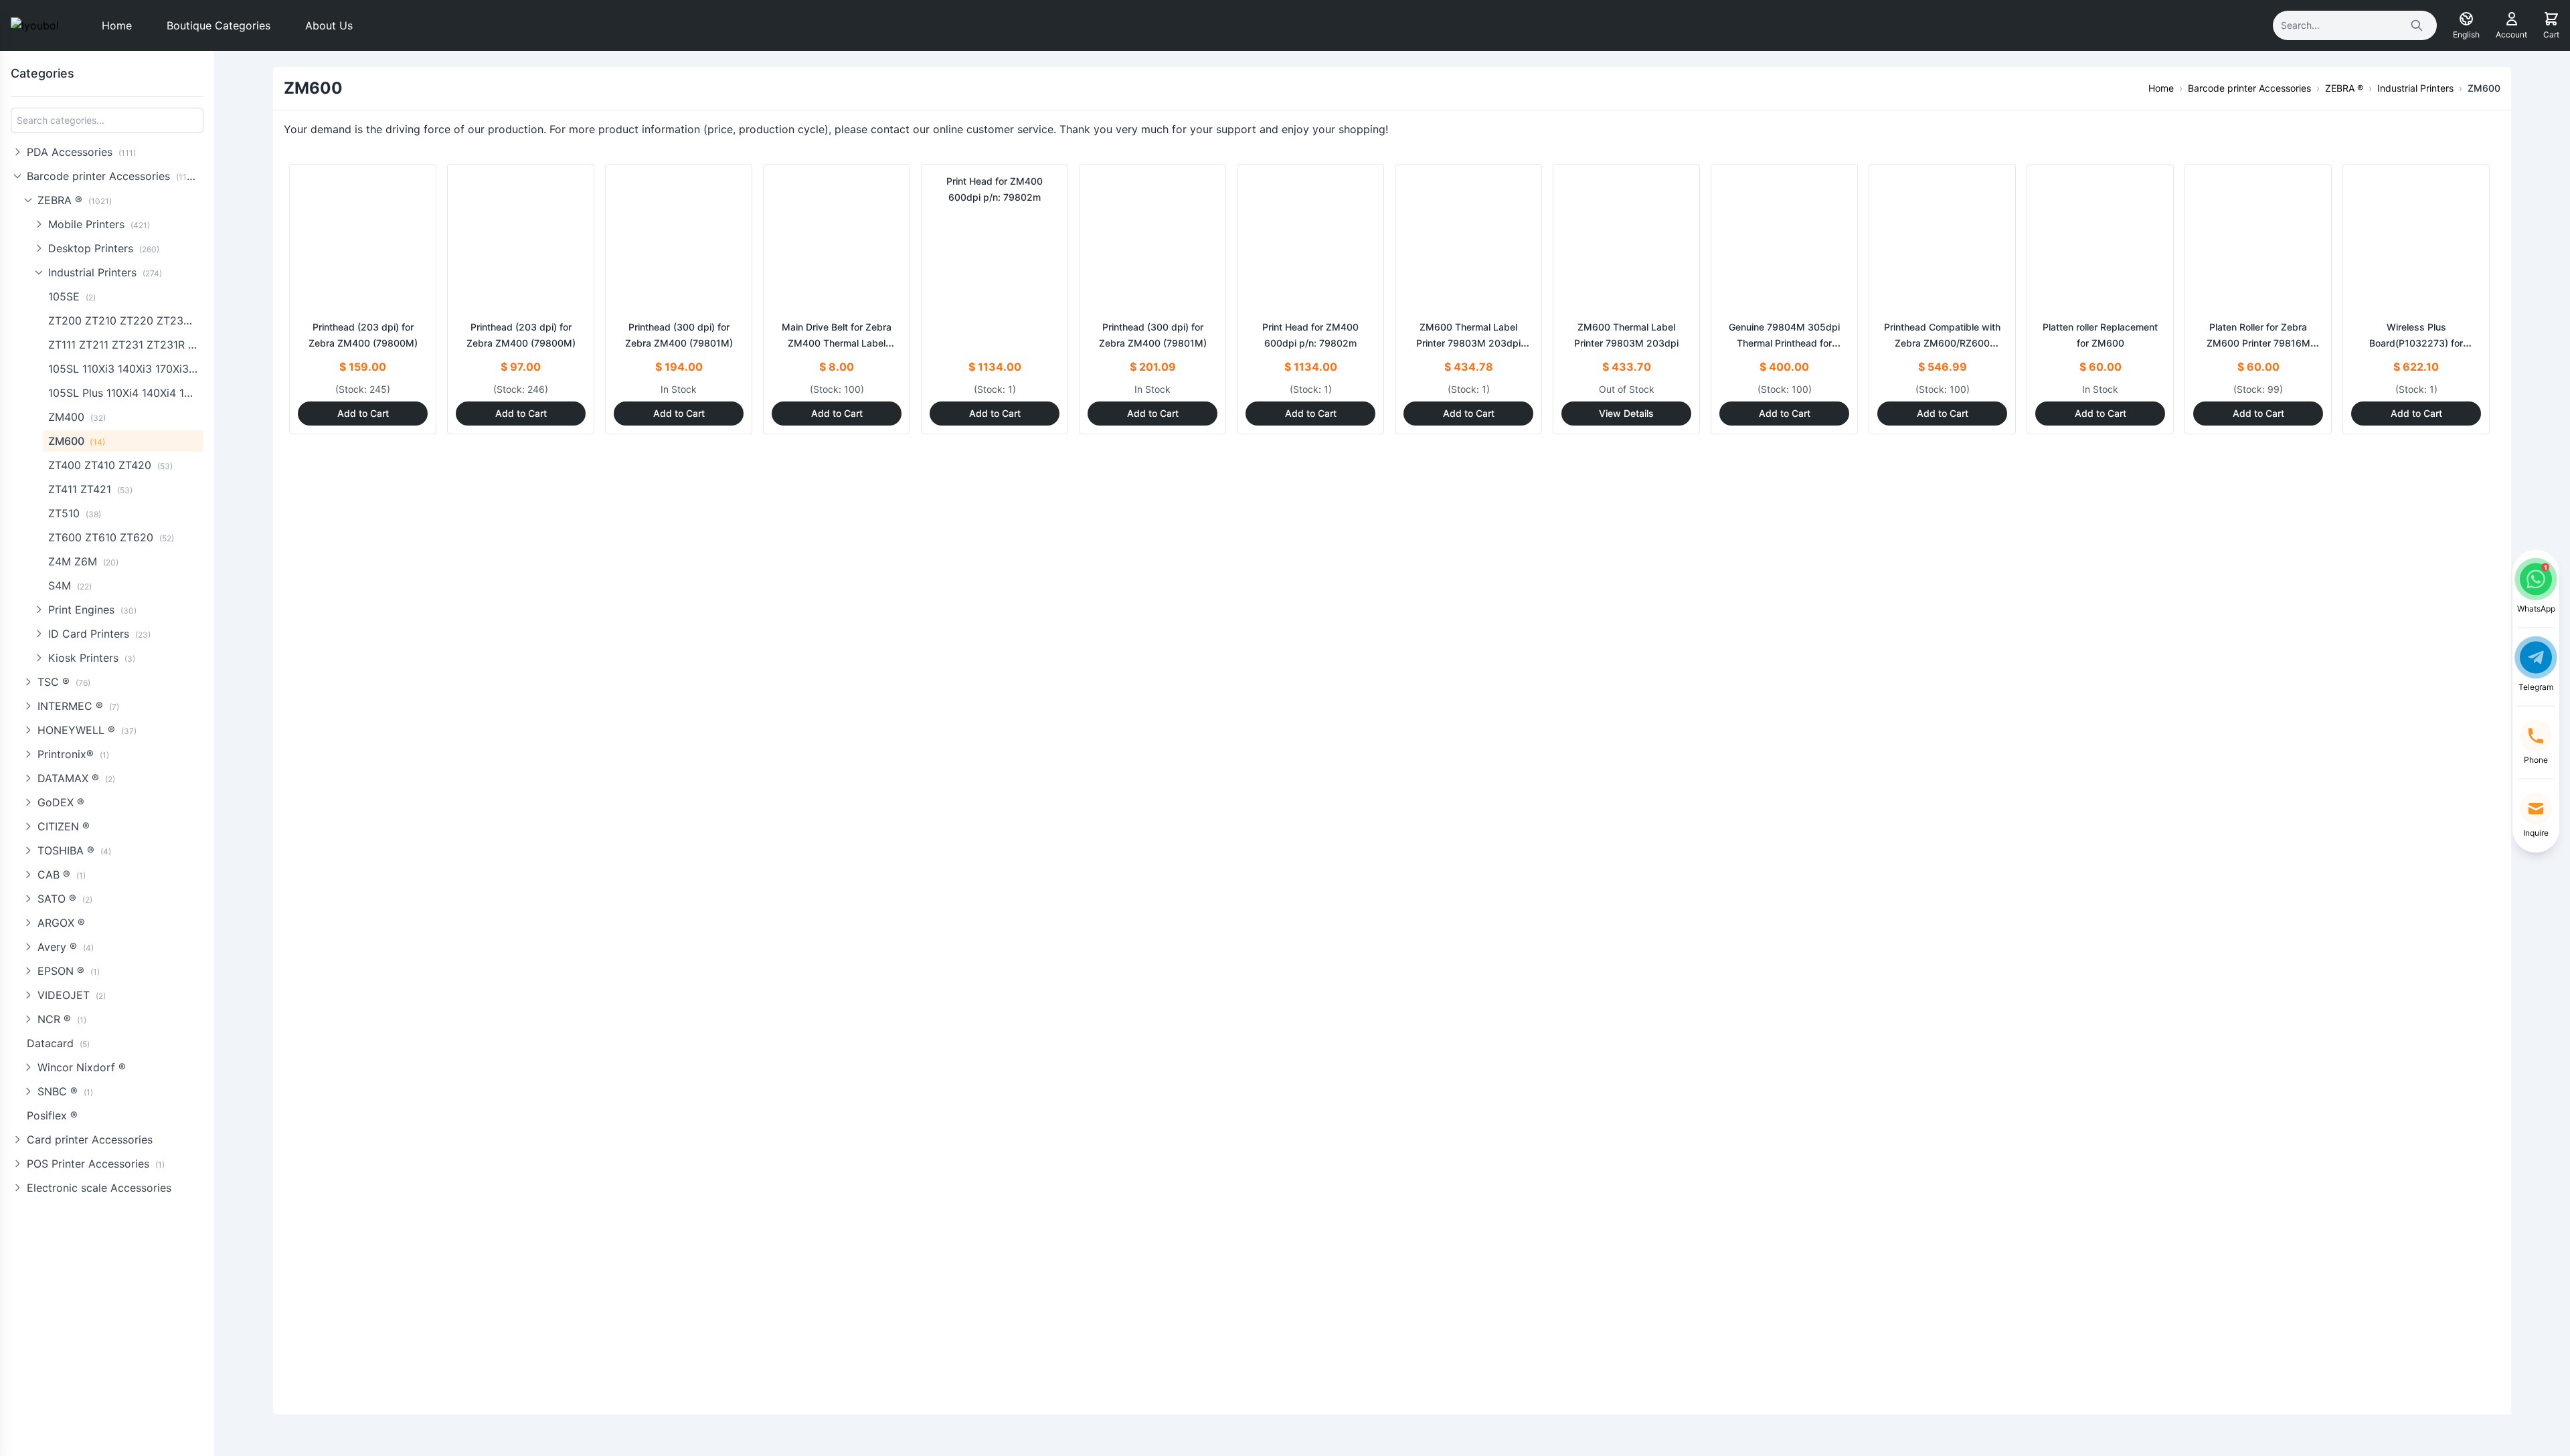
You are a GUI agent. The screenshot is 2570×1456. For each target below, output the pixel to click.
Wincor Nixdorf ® (82, 1067)
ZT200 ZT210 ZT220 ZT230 (126, 321)
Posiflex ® (52, 1115)
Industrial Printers (105, 272)
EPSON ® (69, 971)
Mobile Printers (99, 224)
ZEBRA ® (75, 200)
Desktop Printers (104, 248)
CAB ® (62, 875)
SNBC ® (65, 1091)
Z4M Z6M (83, 561)
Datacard (58, 1043)
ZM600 (77, 441)
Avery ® (66, 947)
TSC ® (64, 682)
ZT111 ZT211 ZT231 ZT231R (126, 345)
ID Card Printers (99, 634)
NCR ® (62, 1019)
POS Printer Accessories (96, 1164)
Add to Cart (363, 413)
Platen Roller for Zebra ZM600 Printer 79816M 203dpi (2258, 343)
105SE (72, 296)
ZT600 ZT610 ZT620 (111, 537)
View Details (1626, 413)
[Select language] (2466, 19)
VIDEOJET (72, 995)
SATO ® (65, 899)
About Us (329, 25)
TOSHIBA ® (74, 850)
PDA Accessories (81, 152)
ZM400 (77, 417)
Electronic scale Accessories (99, 1188)
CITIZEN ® (64, 826)
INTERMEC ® (78, 706)
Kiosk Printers (92, 658)
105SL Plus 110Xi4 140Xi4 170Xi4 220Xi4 (126, 393)
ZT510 (75, 513)
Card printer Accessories (90, 1140)
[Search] (2417, 25)
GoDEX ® (61, 802)
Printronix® (73, 754)
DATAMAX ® (76, 778)
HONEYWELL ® (87, 730)
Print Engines (92, 610)
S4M (70, 585)
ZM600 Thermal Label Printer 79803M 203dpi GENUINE (1468, 343)
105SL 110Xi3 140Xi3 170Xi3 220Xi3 (126, 369)
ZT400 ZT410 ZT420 (110, 465)
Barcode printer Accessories (113, 176)
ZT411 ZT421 (90, 489)
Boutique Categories (219, 25)
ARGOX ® (61, 923)
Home (117, 25)
